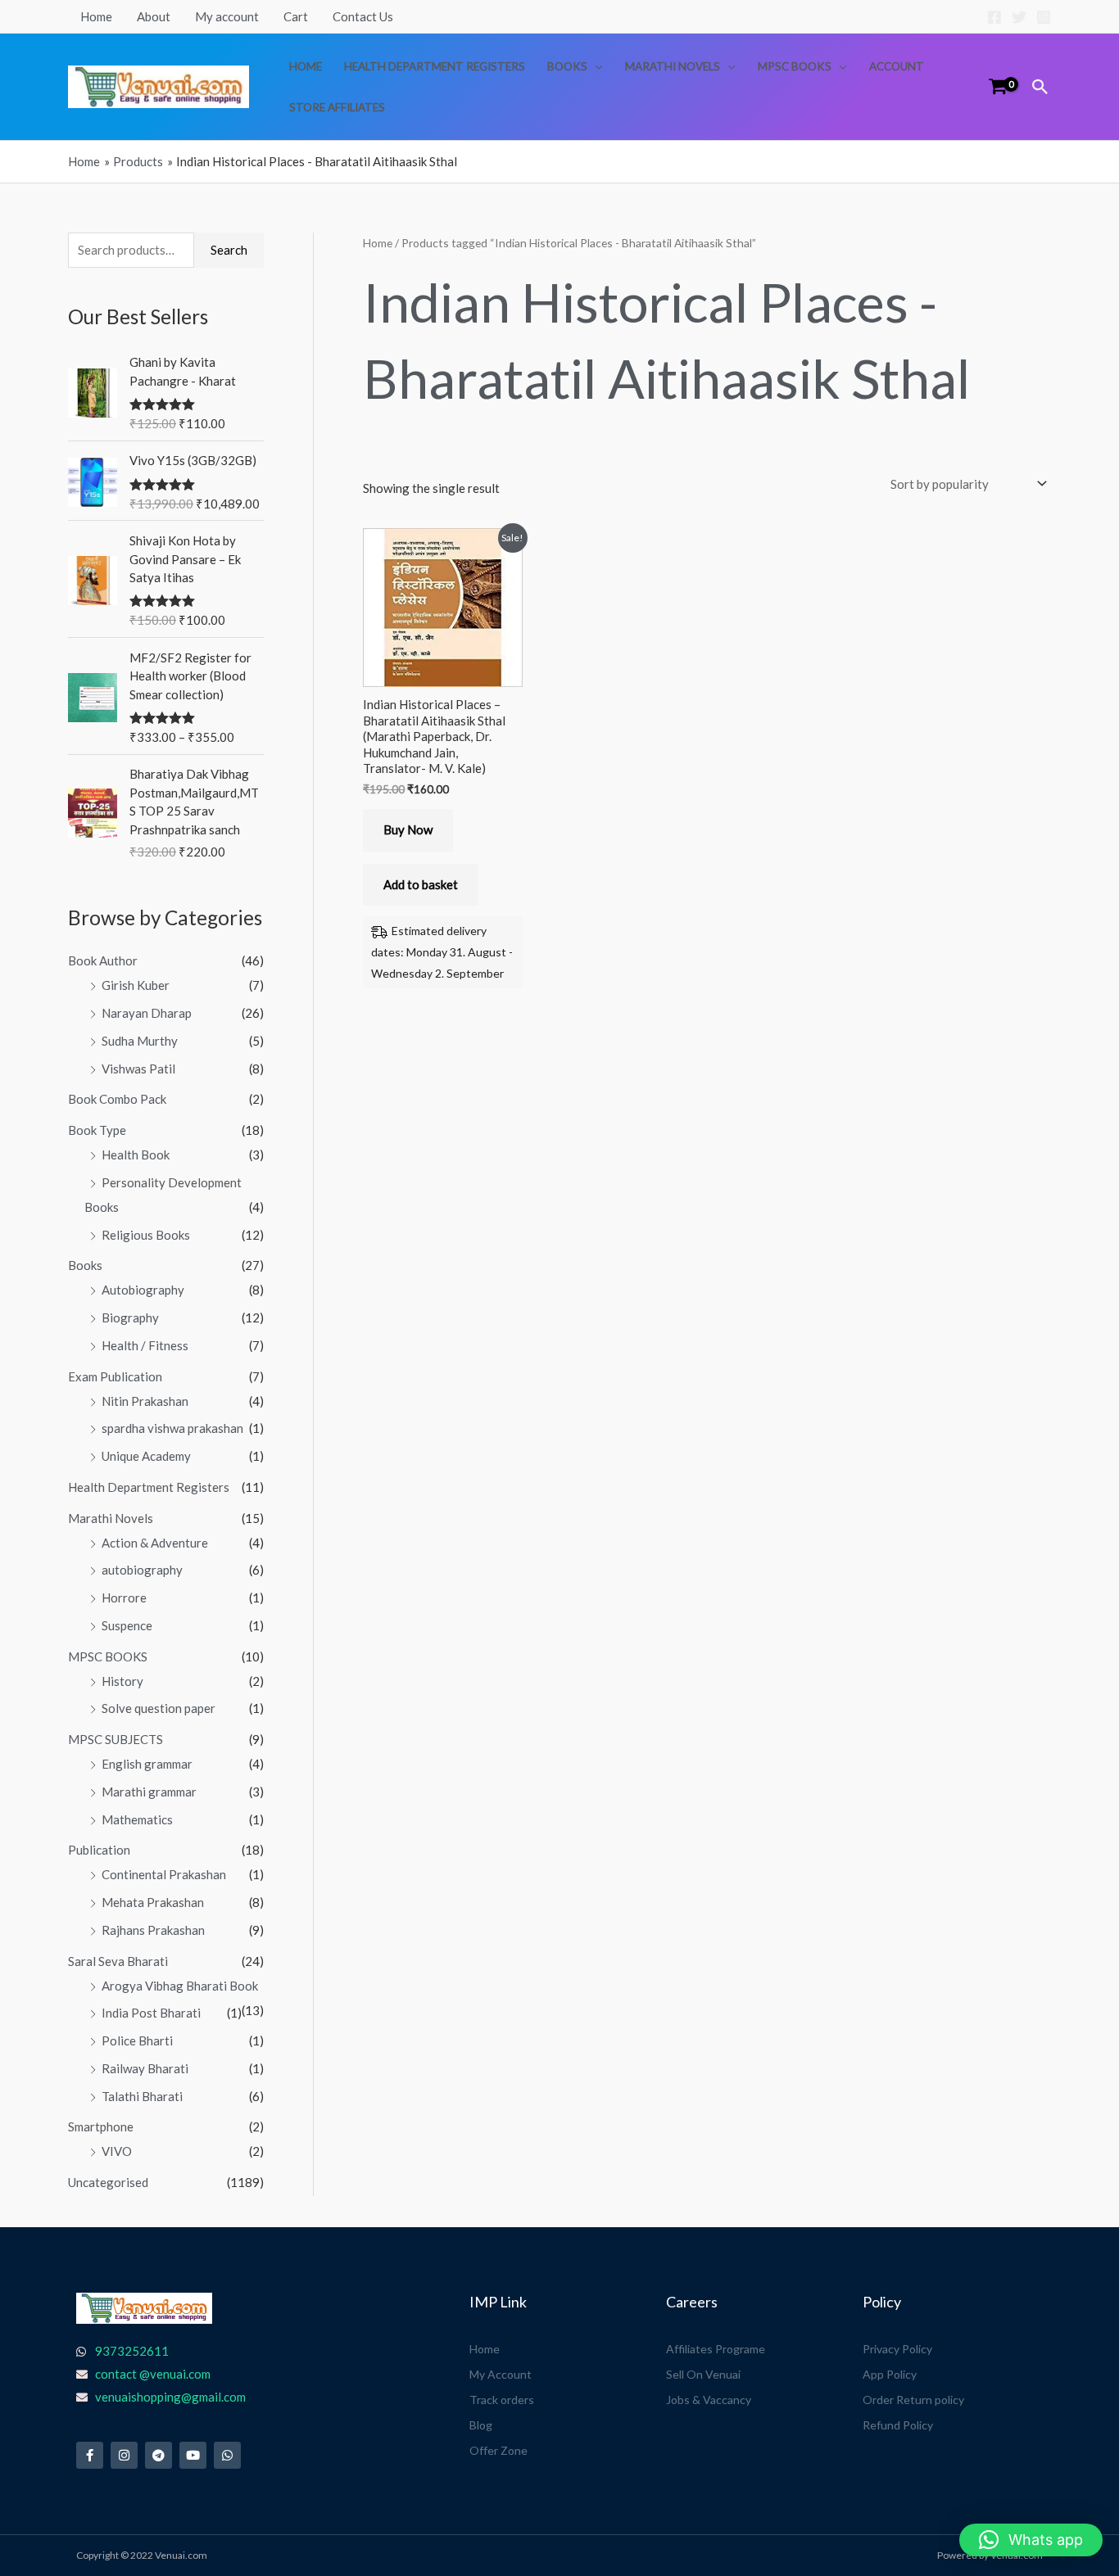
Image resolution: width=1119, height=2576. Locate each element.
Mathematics (137, 1819)
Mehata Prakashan (153, 1902)
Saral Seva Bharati (118, 1961)
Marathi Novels (673, 66)
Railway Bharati (145, 2068)
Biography (130, 1317)
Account (897, 66)
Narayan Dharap (147, 1013)
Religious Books (146, 1235)
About (154, 16)
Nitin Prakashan (145, 1401)
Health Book (136, 1155)
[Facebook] (994, 17)
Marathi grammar (149, 1792)
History (122, 1681)
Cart (296, 16)
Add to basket (421, 884)
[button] (1040, 87)
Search (229, 250)
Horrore (124, 1598)
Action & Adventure (155, 1543)
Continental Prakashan (164, 1874)
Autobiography (143, 1290)
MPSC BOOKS (795, 66)
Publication (99, 1850)
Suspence (127, 1625)
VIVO (117, 2151)
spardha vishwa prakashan (172, 1428)
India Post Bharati (151, 2013)
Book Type (97, 1130)
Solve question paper (159, 1708)
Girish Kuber (136, 985)
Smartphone (101, 2126)
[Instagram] (1044, 17)
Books (567, 66)
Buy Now (408, 829)
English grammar (147, 1764)
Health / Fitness (145, 1345)
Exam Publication (115, 1376)
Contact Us (363, 16)
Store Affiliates (337, 107)
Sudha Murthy (140, 1041)
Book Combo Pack (117, 1099)
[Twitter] (1019, 17)
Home (96, 16)
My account (227, 16)
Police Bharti (137, 2040)
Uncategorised (108, 2182)
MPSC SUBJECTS (116, 1739)
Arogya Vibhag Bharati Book (180, 1986)
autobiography (142, 1570)
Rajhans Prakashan (153, 1930)
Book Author (103, 960)
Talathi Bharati (142, 2096)
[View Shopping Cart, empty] (998, 86)
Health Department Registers (435, 66)
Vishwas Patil (138, 1069)
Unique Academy (146, 1456)
